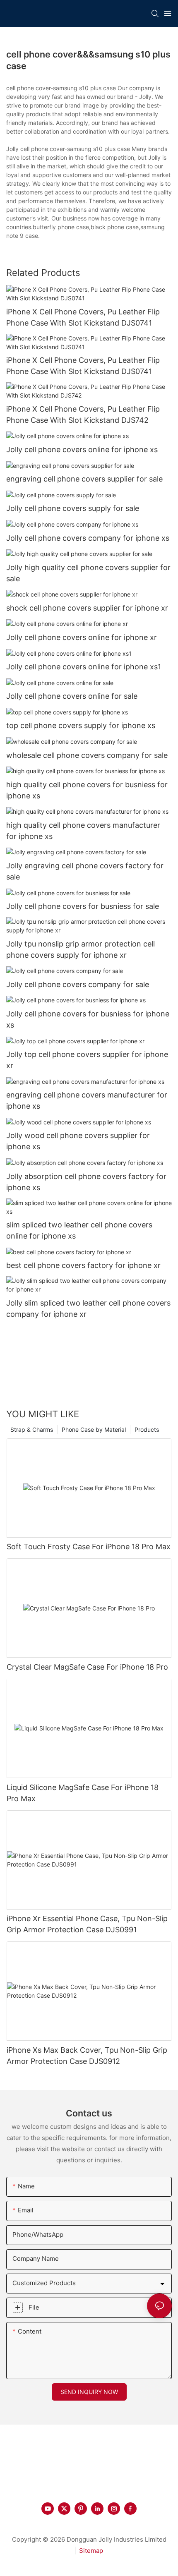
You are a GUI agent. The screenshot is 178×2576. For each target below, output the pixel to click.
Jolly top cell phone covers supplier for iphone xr (87, 1060)
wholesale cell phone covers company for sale (87, 755)
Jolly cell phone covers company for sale (78, 984)
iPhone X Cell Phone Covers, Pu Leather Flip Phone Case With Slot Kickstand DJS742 (83, 415)
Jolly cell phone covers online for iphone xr (82, 637)
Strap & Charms (32, 1429)
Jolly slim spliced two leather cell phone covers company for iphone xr (88, 1308)
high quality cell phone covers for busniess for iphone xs (87, 790)
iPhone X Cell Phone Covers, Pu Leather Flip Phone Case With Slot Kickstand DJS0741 (83, 317)
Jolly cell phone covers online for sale (72, 696)
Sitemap (91, 2551)
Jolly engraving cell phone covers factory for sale (85, 871)
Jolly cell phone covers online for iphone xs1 (84, 667)
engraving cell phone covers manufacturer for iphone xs (87, 1100)
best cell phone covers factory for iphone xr (83, 1265)
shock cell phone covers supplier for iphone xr (87, 608)
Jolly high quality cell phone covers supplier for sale (88, 573)
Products (147, 1429)
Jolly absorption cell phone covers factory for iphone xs (86, 1182)
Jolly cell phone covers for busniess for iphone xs (88, 1019)
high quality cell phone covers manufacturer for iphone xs (83, 831)
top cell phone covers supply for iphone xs (81, 725)
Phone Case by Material (94, 1429)
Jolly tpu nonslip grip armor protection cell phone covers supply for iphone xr (81, 949)
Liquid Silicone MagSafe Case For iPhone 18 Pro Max (83, 1793)
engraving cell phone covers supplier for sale (84, 479)
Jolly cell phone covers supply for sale (73, 508)
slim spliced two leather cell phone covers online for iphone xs (79, 1230)
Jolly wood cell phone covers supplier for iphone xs (78, 1141)
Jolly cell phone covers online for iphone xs (82, 449)
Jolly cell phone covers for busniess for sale (83, 906)
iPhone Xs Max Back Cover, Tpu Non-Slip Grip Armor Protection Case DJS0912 (87, 2056)
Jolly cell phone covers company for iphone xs (88, 538)
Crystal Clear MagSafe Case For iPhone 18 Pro (87, 1667)
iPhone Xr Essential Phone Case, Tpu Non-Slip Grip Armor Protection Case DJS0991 (87, 1924)
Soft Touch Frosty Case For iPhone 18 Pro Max (89, 1547)
